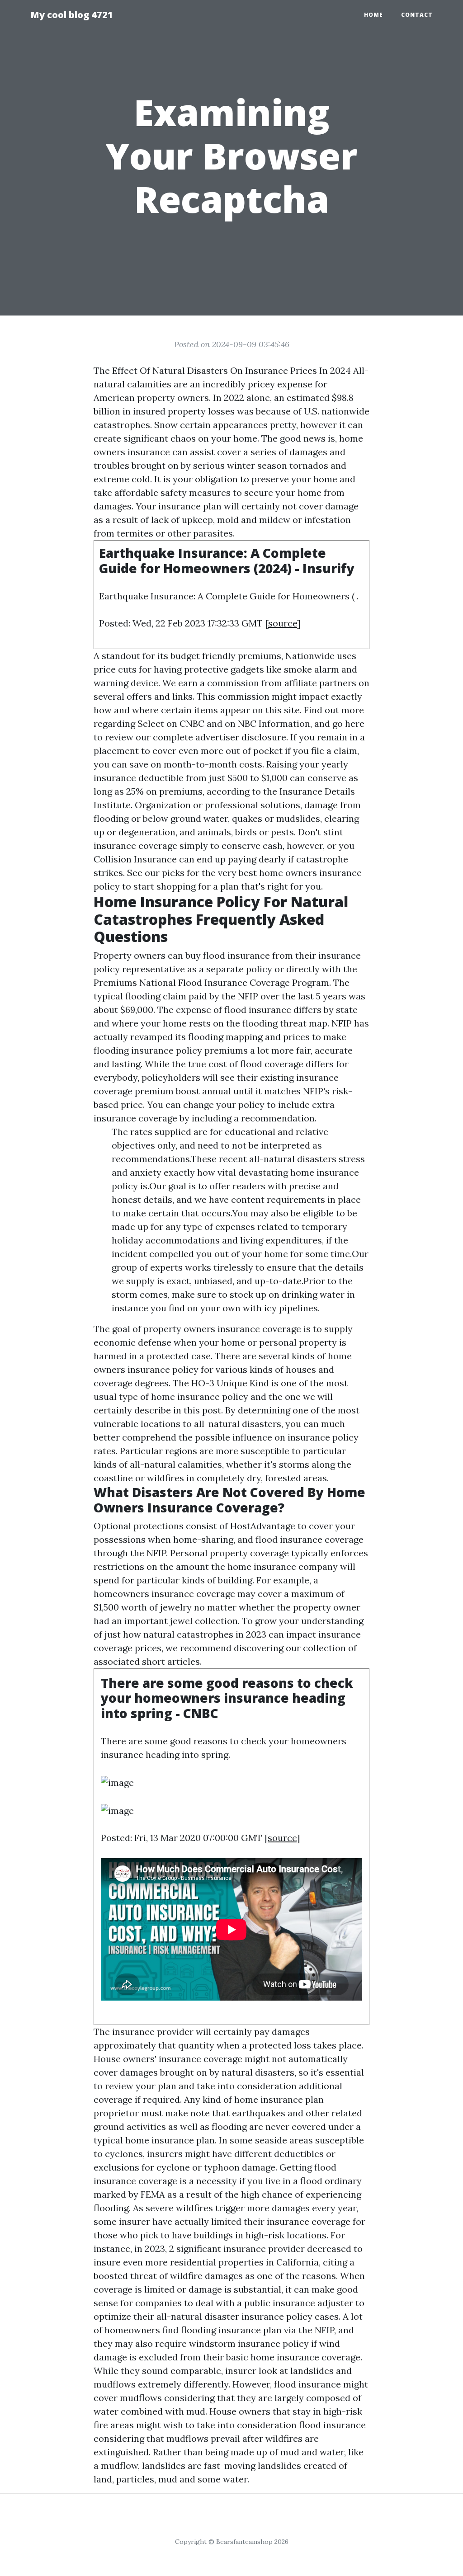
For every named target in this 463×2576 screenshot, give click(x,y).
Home (373, 15)
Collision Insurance (135, 859)
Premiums (115, 982)
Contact (417, 15)
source (283, 623)
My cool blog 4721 (72, 15)
